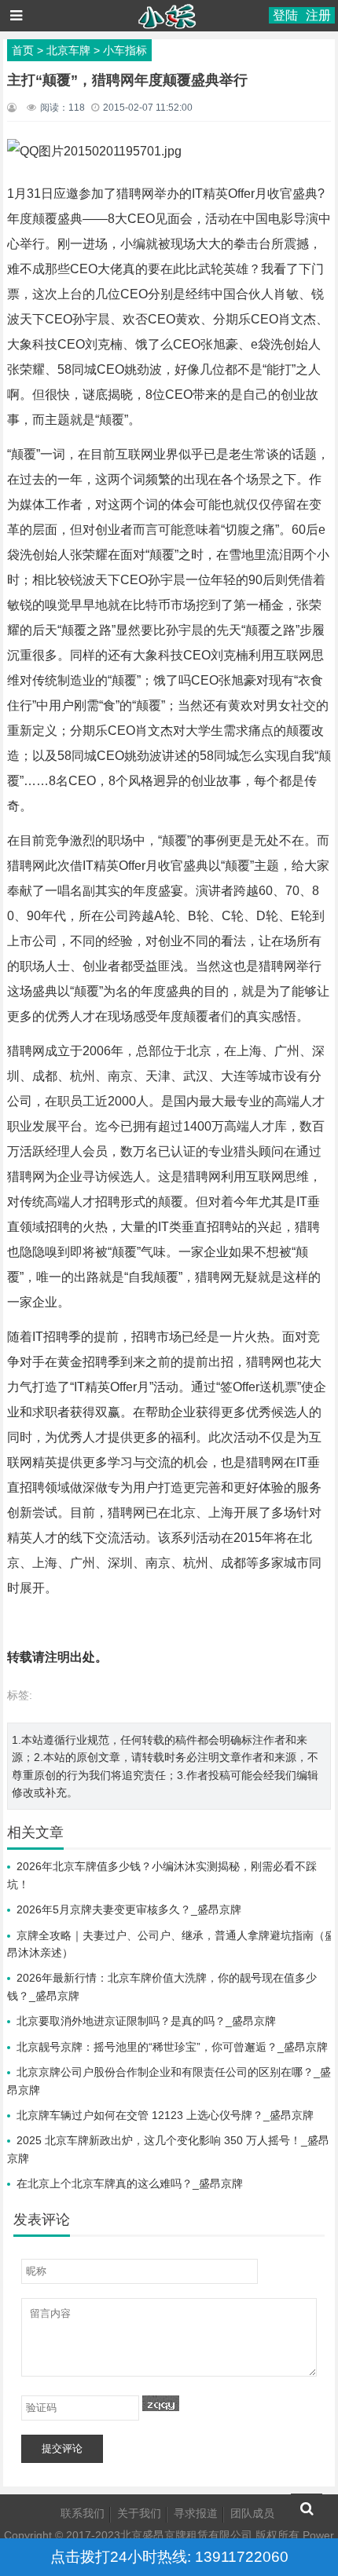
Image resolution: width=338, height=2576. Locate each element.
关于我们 (139, 2513)
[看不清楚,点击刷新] (161, 2403)
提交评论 (62, 2448)
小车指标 (125, 50)
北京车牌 (68, 50)
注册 (318, 15)
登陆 (285, 15)
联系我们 (83, 2513)
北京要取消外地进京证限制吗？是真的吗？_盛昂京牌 (146, 2021)
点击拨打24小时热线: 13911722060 (169, 2557)
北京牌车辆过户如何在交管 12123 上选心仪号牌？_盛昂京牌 (165, 2115)
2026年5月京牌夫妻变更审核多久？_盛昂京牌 (129, 1909)
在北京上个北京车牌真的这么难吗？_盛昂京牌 (130, 2183)
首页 (23, 50)
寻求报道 (196, 2513)
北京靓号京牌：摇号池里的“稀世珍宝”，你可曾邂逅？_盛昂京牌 (172, 2047)
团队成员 (252, 2513)
